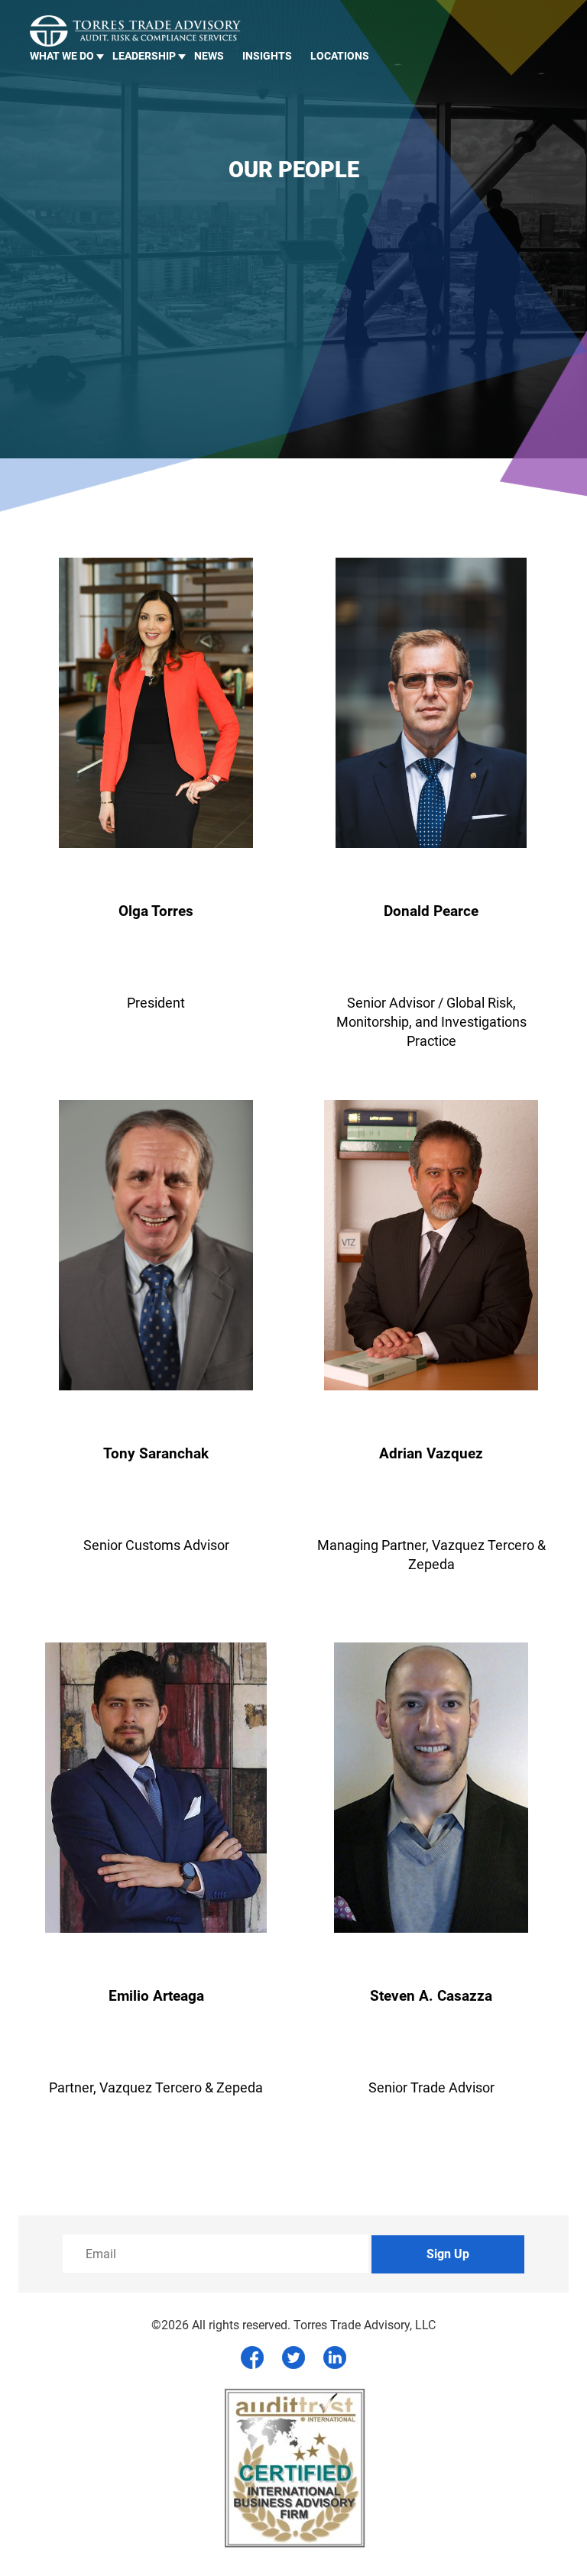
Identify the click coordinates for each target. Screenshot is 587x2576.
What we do (62, 56)
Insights (267, 56)
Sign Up (448, 2254)
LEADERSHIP (144, 56)
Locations (340, 56)
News (209, 56)
